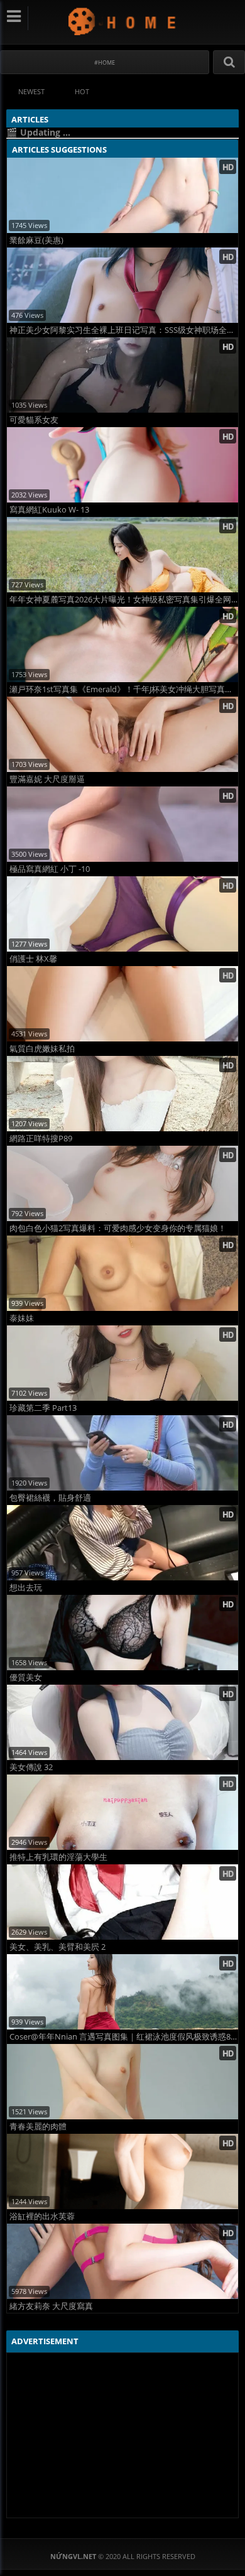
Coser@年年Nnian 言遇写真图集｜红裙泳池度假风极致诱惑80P (124, 2037)
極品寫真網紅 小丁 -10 (50, 869)
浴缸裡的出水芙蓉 (42, 2216)
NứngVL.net (123, 21)
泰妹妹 (22, 1318)
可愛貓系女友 (34, 420)
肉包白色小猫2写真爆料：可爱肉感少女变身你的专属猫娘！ (118, 1228)
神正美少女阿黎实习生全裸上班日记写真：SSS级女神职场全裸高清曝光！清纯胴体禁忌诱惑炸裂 (124, 330)
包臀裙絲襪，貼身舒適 (50, 1498)
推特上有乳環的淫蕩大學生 (58, 1857)
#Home (105, 62)
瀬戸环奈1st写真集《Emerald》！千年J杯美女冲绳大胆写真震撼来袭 (124, 689)
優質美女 (26, 1677)
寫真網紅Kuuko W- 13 (49, 510)
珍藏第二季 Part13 (43, 1408)
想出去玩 (26, 1588)
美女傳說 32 (31, 1767)
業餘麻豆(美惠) (36, 240)
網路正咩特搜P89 (41, 1139)
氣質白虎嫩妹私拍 (42, 1049)
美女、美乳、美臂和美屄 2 (57, 1947)
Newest (31, 91)
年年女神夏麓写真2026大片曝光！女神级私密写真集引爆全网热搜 (124, 600)
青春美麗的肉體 (38, 2127)
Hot (82, 91)
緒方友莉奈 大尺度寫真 (51, 2306)
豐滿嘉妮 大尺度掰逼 (47, 779)
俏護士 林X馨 (33, 959)
